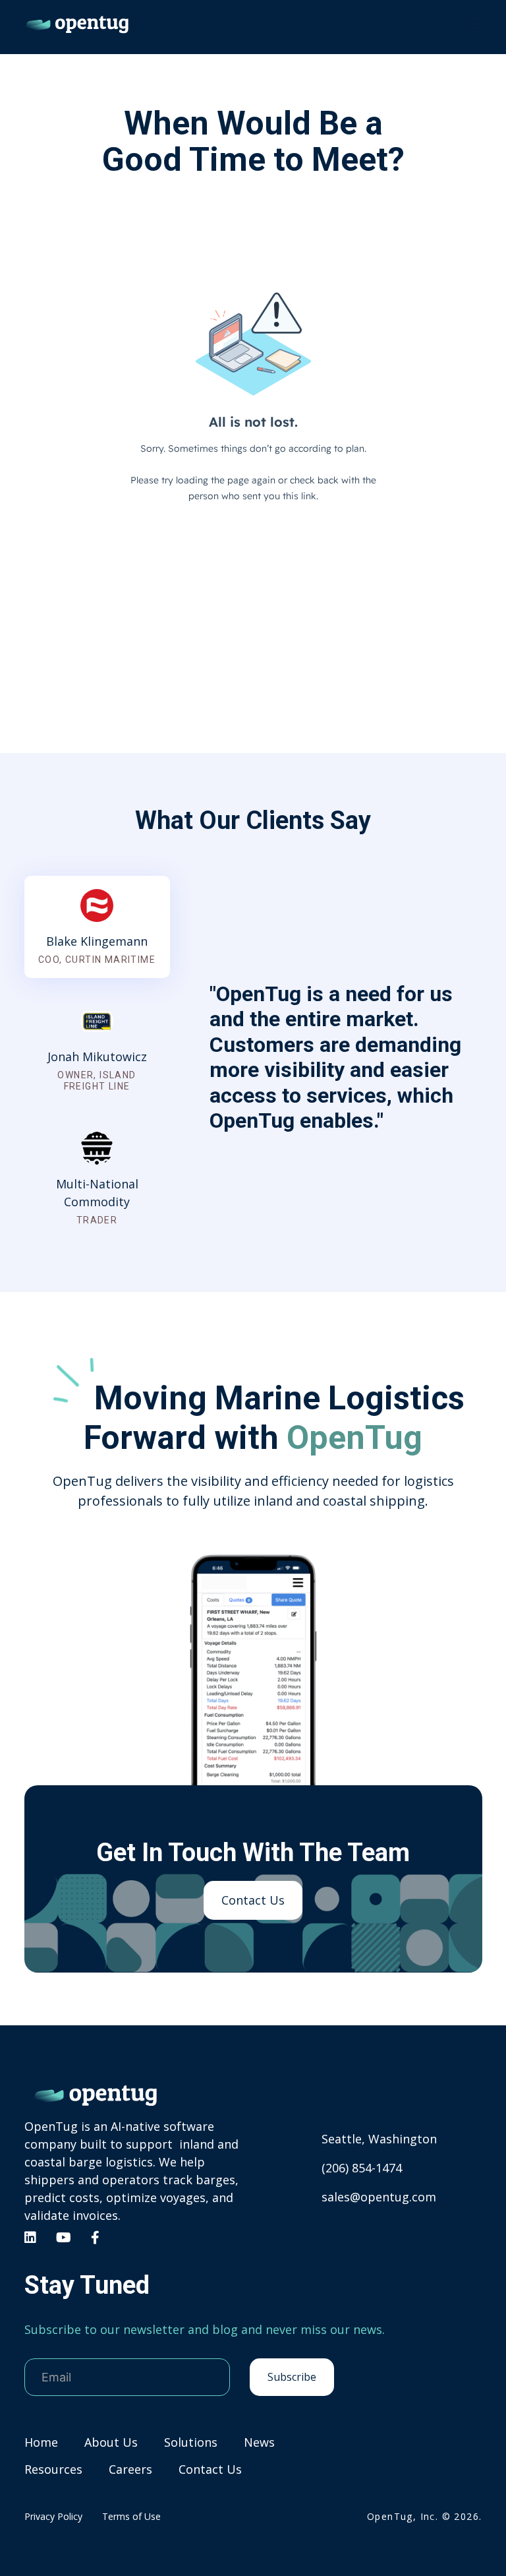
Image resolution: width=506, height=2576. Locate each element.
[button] (474, 24)
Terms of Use (131, 2516)
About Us (111, 2442)
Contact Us (253, 1900)
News (259, 2442)
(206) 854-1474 (362, 2168)
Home (41, 2442)
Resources (53, 2469)
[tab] (97, 927)
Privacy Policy (53, 2516)
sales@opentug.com (379, 2197)
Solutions (191, 2442)
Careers (130, 2469)
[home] (77, 24)
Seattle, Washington (379, 2139)
